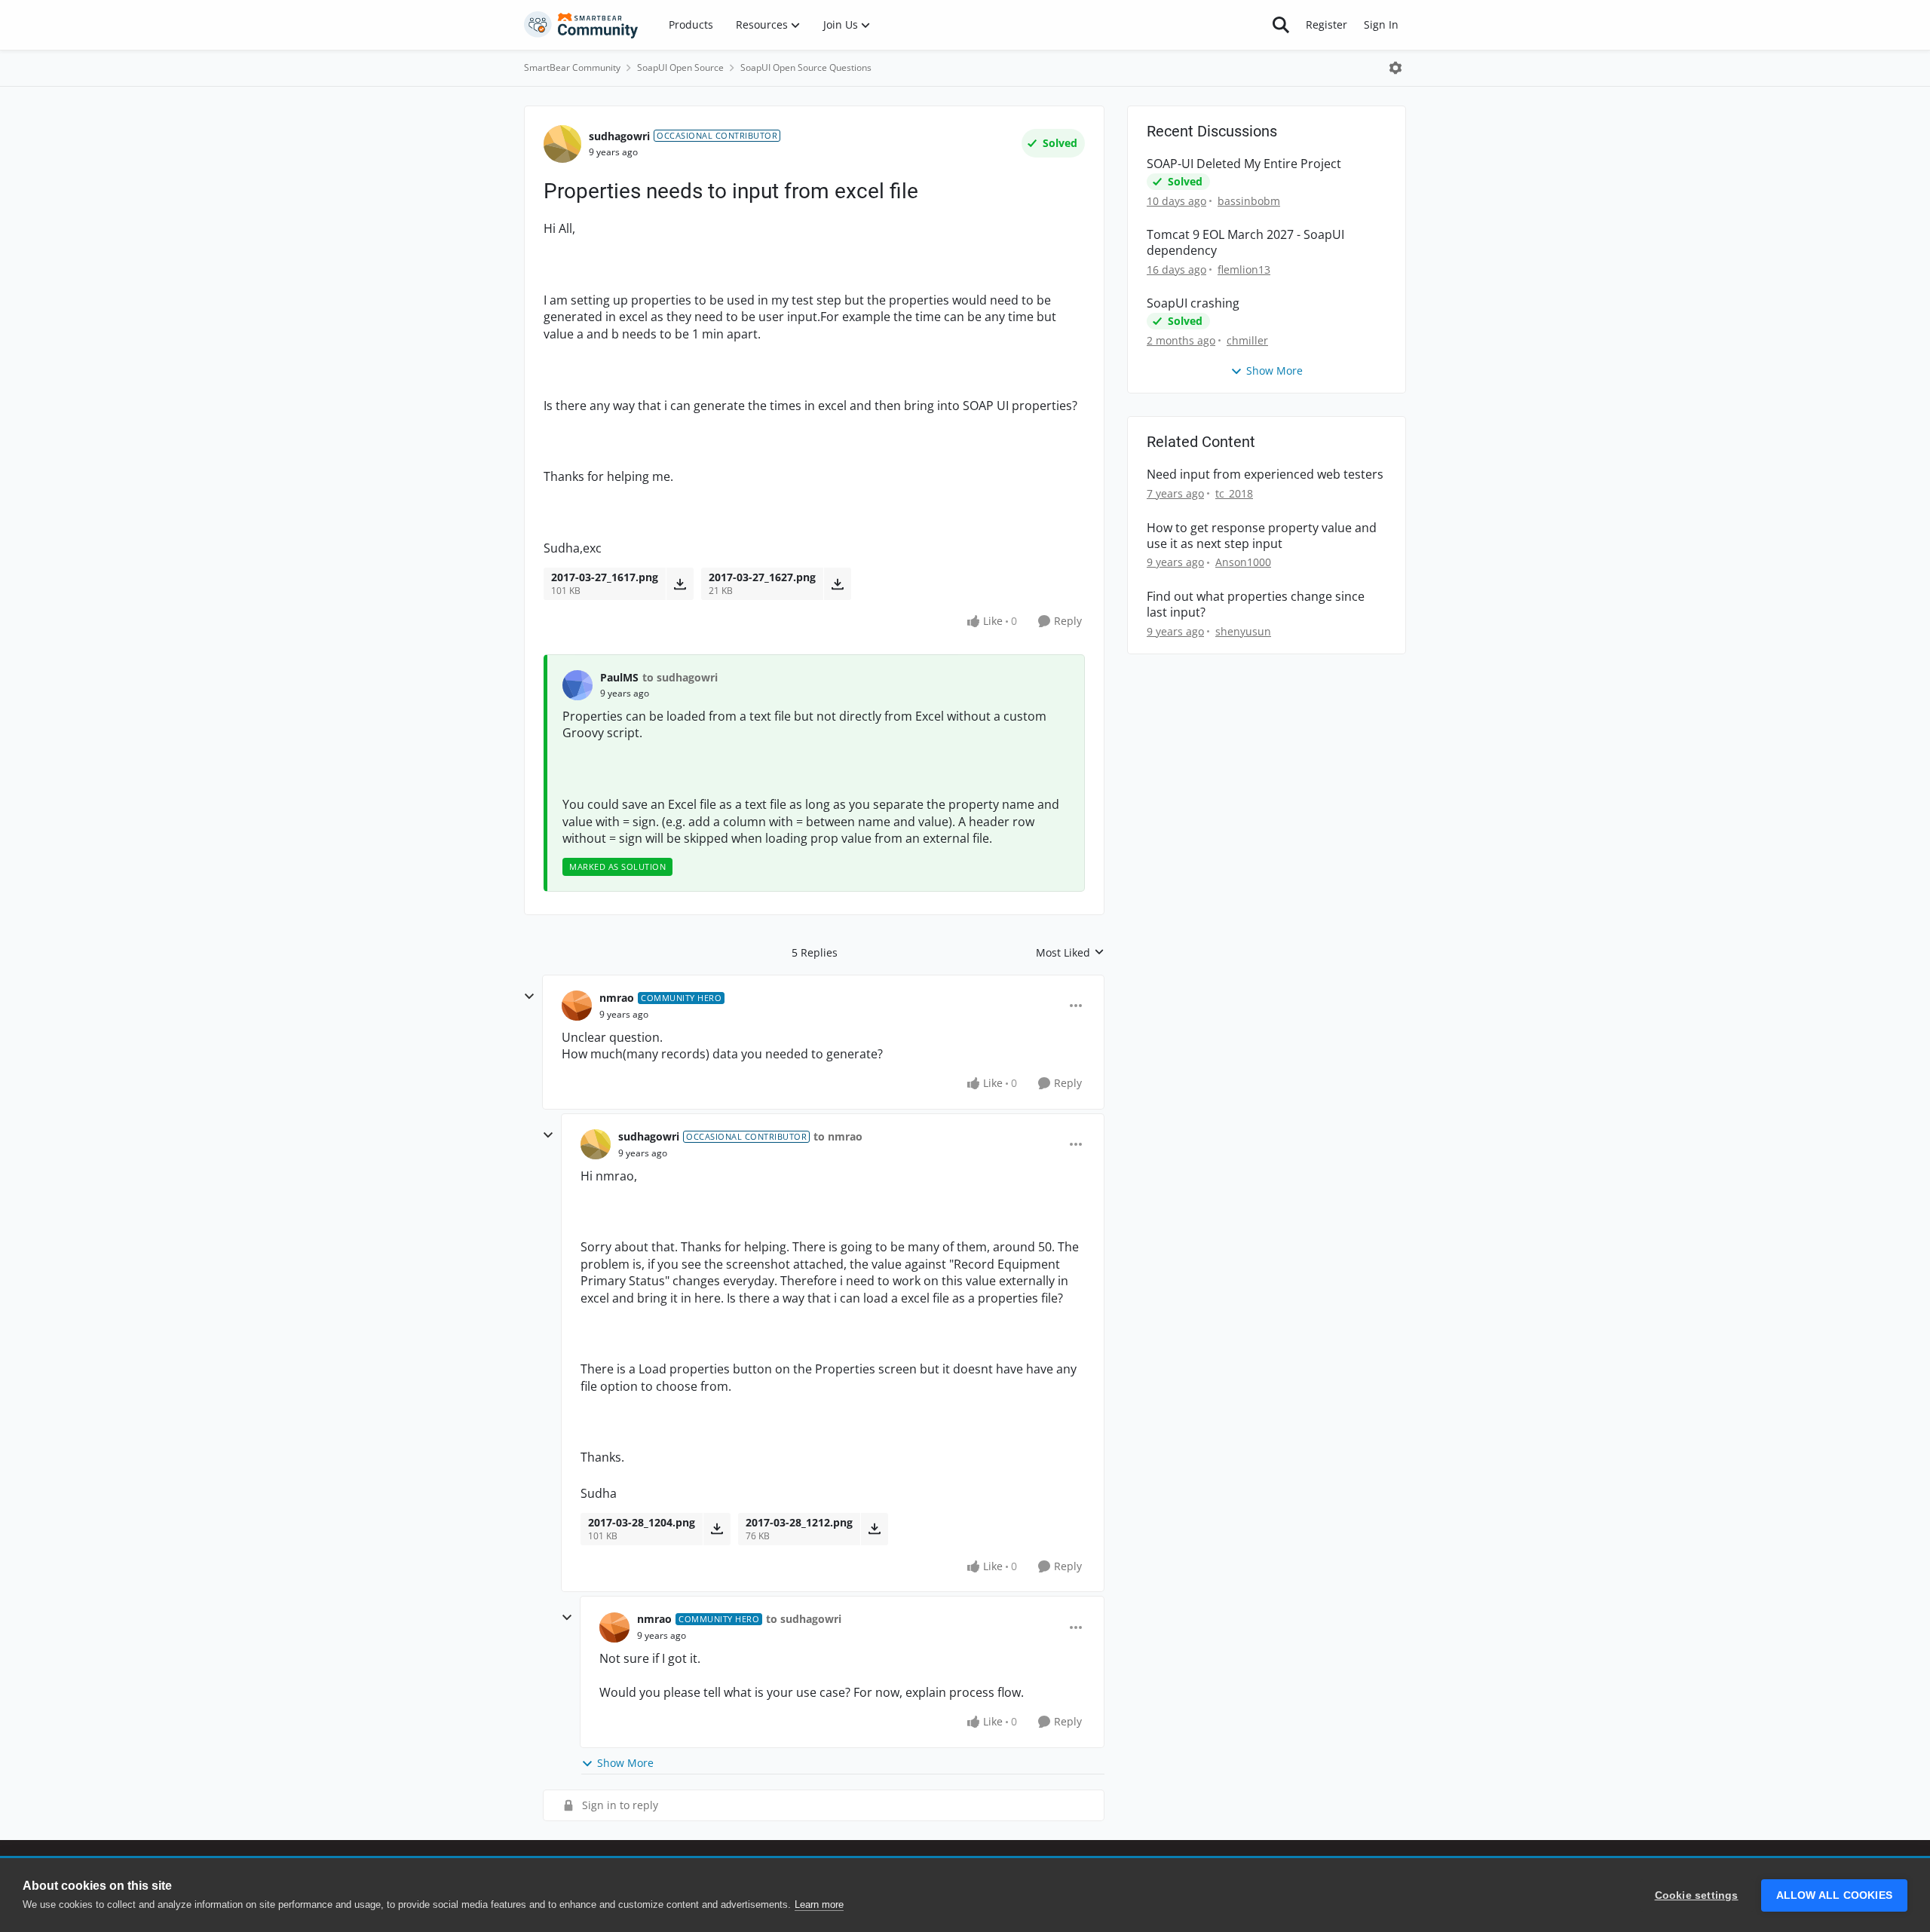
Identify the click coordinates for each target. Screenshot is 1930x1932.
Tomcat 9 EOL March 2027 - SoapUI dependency (1245, 243)
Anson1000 (1243, 562)
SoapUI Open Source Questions (806, 67)
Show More (625, 1763)
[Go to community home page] (581, 25)
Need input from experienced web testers (1265, 475)
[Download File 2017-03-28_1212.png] (874, 1529)
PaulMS (619, 677)
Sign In (1381, 24)
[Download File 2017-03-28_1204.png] (717, 1529)
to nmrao (838, 1136)
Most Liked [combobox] (1070, 953)
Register (1326, 24)
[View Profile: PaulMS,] (577, 685)
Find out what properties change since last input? (1256, 605)
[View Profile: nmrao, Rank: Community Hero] (577, 1006)
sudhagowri (619, 136)
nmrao (617, 998)
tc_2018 (1234, 493)
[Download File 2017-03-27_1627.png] (837, 583)
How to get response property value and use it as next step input (1262, 536)
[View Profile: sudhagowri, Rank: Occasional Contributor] (562, 144)
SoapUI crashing (1193, 303)
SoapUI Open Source (680, 67)
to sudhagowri (680, 677)
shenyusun (1243, 631)
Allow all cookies (1834, 1895)
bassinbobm (1249, 201)
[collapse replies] (529, 997)
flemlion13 (1244, 269)
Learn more (819, 1904)
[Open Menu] (1395, 68)
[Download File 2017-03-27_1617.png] (680, 583)
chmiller (1247, 340)
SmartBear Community (572, 67)
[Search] (1281, 25)
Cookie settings (1697, 1895)
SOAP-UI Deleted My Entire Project (1244, 164)
